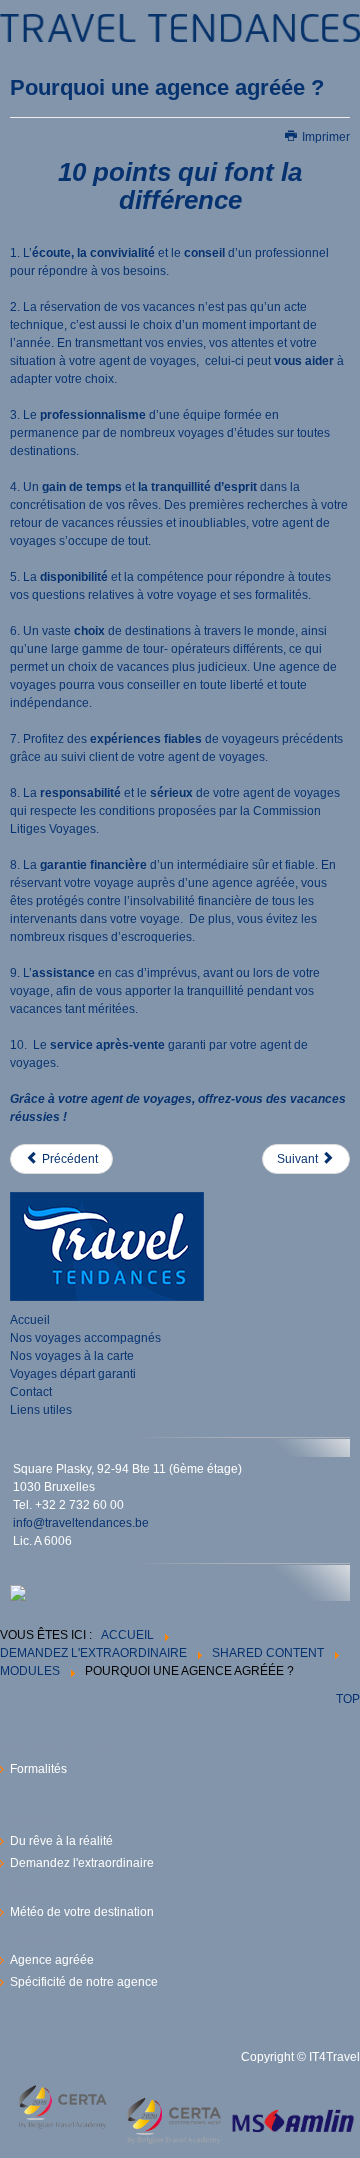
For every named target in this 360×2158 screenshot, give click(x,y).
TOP (348, 1699)
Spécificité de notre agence (84, 1982)
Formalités (38, 1769)
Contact (31, 1392)
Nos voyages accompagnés (85, 1338)
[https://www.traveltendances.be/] (180, 26)
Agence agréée (52, 1960)
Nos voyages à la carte (72, 1356)
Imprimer (324, 137)
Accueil (30, 1320)
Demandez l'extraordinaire (82, 1863)
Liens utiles (41, 1410)
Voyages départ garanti (73, 1374)
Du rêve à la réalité (61, 1841)
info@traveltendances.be (81, 1523)
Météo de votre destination (82, 1912)
